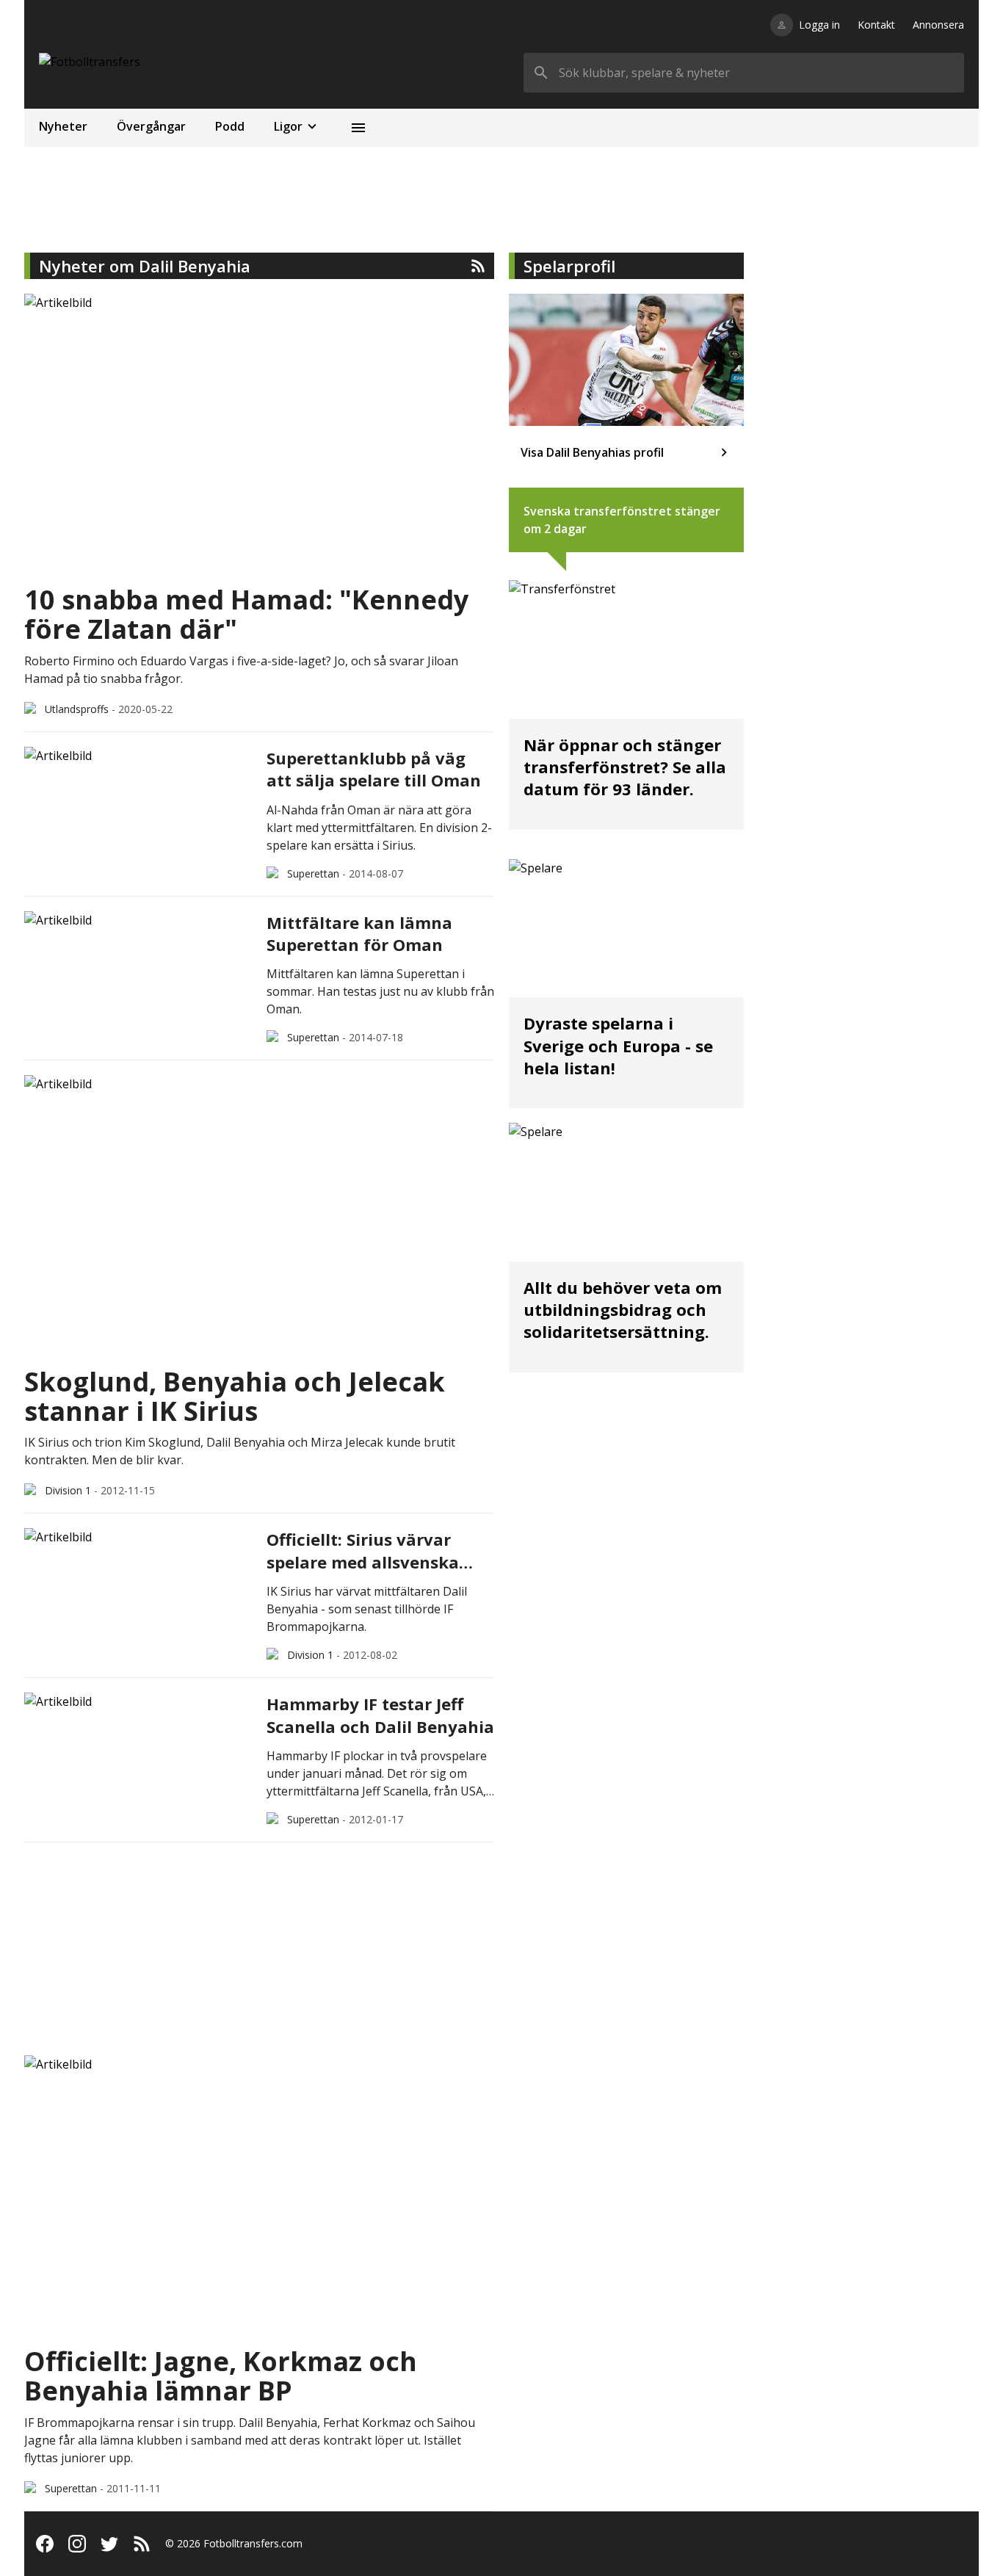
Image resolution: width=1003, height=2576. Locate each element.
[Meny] (358, 128)
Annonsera (938, 25)
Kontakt (876, 25)
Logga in (819, 25)
